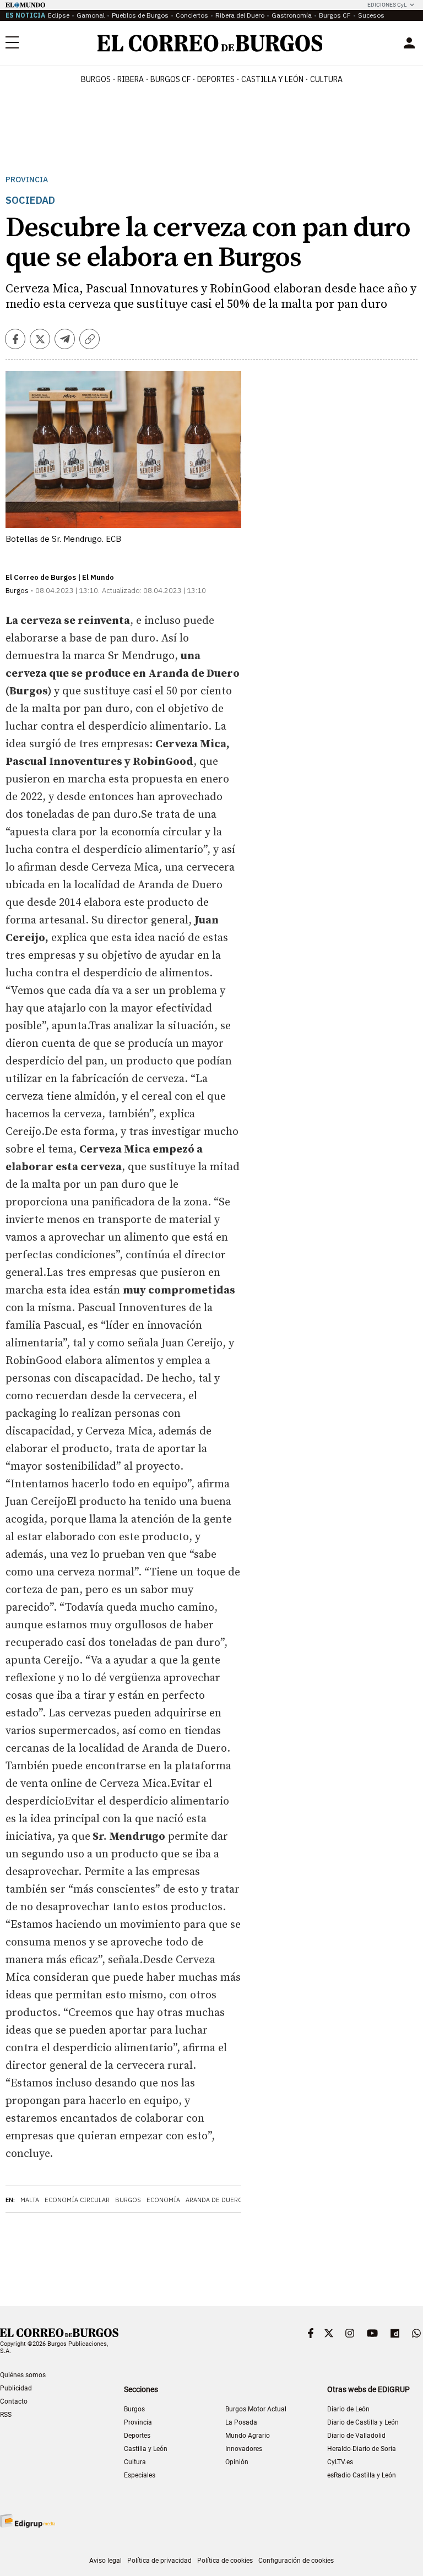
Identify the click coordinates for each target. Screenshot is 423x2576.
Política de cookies (225, 2561)
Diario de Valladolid (356, 2436)
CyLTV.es (340, 2462)
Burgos (96, 79)
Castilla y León (272, 79)
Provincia (27, 180)
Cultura (326, 79)
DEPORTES (216, 79)
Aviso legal (105, 2561)
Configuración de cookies (296, 2561)
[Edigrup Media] (28, 2521)
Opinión (237, 2462)
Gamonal (91, 15)
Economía (163, 2200)
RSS (6, 2415)
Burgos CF (335, 15)
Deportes (137, 2436)
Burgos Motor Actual (256, 2409)
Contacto (14, 2401)
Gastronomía (292, 15)
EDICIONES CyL (387, 5)
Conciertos (192, 15)
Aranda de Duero (214, 2200)
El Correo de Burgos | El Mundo (60, 577)
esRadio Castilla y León (362, 2475)
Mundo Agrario (248, 2436)
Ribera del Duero (240, 15)
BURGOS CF (170, 79)
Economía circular (77, 2200)
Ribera (131, 79)
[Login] (409, 43)
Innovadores (244, 2449)
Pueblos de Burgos (140, 15)
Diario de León (348, 2409)
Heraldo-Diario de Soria (362, 2449)
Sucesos (371, 15)
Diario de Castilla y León (363, 2422)
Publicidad (16, 2388)
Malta (30, 2200)
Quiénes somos (23, 2375)
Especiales (140, 2475)
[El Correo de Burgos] (210, 43)
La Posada (241, 2422)
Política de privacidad (159, 2561)
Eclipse (59, 15)
